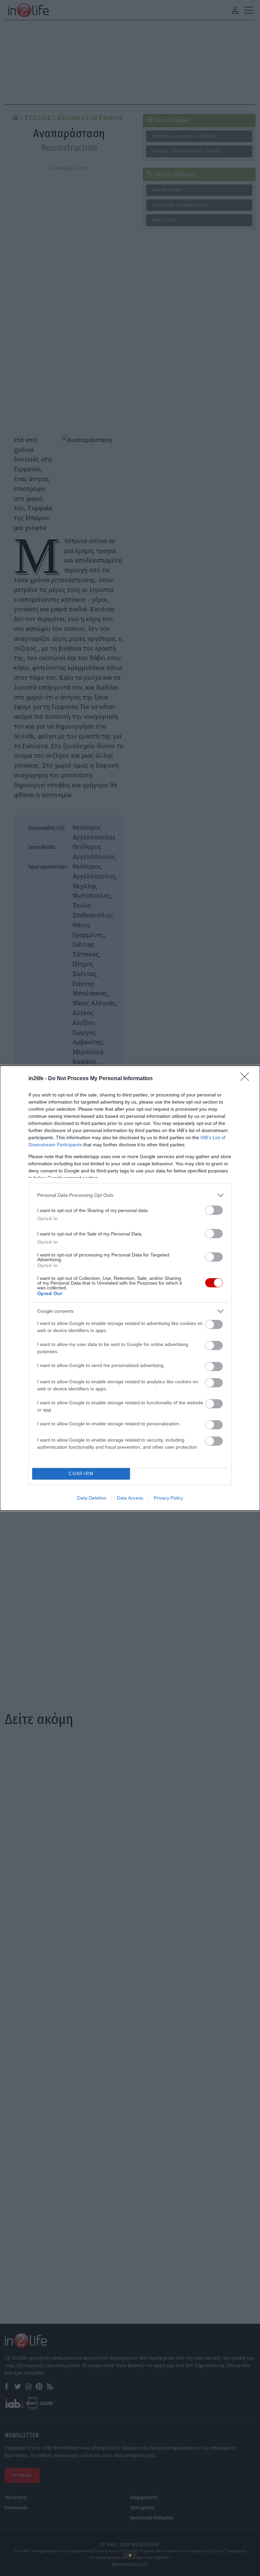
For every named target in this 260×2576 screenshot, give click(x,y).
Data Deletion (92, 1498)
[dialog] (130, 1288)
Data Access (130, 1498)
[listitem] (130, 1195)
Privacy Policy (168, 1498)
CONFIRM (81, 1474)
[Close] (247, 1079)
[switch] (214, 1210)
